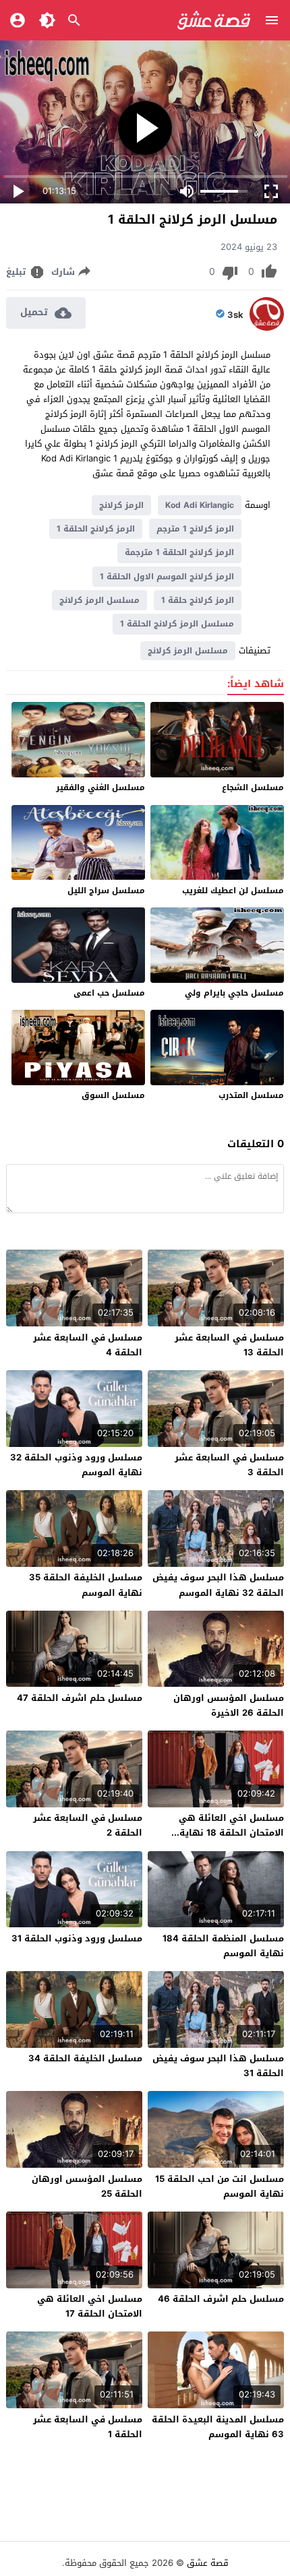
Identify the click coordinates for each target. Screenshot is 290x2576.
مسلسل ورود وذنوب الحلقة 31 (77, 1938)
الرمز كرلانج (121, 505)
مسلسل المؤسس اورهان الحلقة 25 (87, 2186)
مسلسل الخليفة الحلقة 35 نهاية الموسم (86, 1585)
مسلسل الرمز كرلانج (99, 600)
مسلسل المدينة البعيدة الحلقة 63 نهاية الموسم (218, 2427)
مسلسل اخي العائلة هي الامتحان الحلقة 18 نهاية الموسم (231, 1833)
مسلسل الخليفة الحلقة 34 (85, 2058)
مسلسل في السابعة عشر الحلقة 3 (229, 1465)
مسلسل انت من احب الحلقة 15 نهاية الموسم (220, 2186)
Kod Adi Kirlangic (200, 505)
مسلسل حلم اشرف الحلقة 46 (221, 2299)
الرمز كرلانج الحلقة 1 (96, 529)
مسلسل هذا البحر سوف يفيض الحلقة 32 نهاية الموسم (218, 1585)
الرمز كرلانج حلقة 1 (198, 600)
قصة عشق (208, 2563)
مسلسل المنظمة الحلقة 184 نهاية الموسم (223, 1946)
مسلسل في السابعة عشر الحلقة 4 (88, 1345)
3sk (235, 315)
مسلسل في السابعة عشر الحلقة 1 (88, 2427)
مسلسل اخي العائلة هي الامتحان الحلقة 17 (90, 2306)
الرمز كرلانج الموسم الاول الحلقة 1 (167, 577)
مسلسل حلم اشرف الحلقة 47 (80, 1698)
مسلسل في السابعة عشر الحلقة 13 (229, 1345)
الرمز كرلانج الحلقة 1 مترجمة (179, 552)
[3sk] (267, 328)
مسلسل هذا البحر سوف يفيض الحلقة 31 (218, 2066)
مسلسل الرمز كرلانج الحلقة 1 (177, 624)
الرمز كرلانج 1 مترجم (195, 529)
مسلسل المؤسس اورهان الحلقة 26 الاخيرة (229, 1705)
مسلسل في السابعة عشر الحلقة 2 (88, 1825)
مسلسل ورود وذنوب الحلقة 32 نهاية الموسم (76, 1465)
